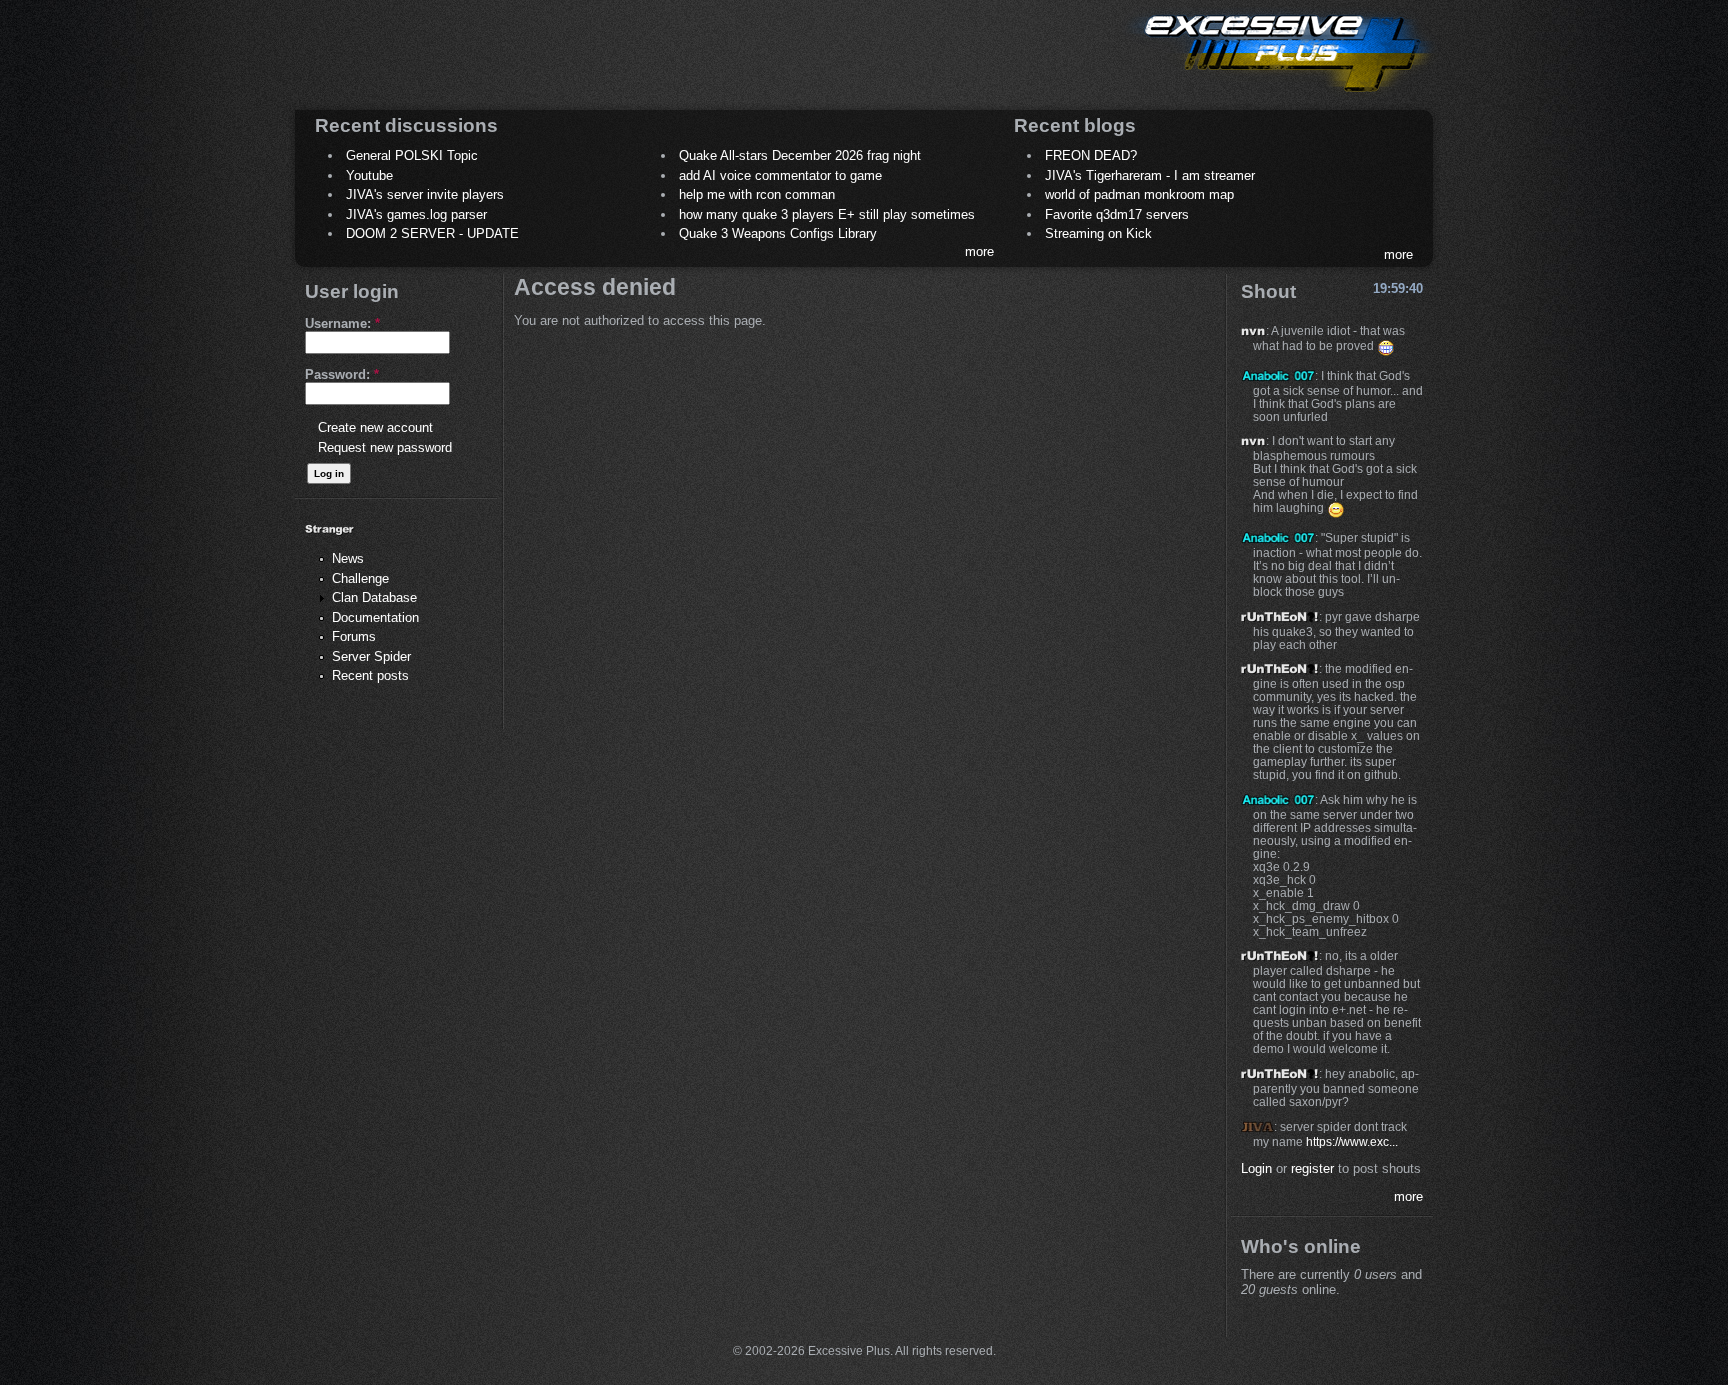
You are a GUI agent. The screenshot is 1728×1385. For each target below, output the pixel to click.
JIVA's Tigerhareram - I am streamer (1150, 175)
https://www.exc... (1352, 1141)
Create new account (375, 427)
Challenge (360, 578)
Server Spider (371, 656)
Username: (342, 323)
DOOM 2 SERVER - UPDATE (432, 233)
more (979, 251)
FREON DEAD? (1091, 155)
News (348, 558)
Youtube (369, 175)
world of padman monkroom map (1139, 194)
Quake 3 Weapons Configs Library (778, 233)
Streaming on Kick (1098, 233)
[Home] (1280, 95)
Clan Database (374, 597)
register (1312, 1168)
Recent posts (370, 675)
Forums (354, 636)
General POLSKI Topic (412, 155)
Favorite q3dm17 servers (1117, 214)
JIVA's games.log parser (416, 214)
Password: (342, 374)
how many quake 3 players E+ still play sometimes (827, 214)
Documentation (375, 617)
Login (1256, 1168)
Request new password (385, 447)
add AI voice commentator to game (780, 175)
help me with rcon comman (757, 194)
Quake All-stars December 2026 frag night (800, 155)
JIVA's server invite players (425, 194)
